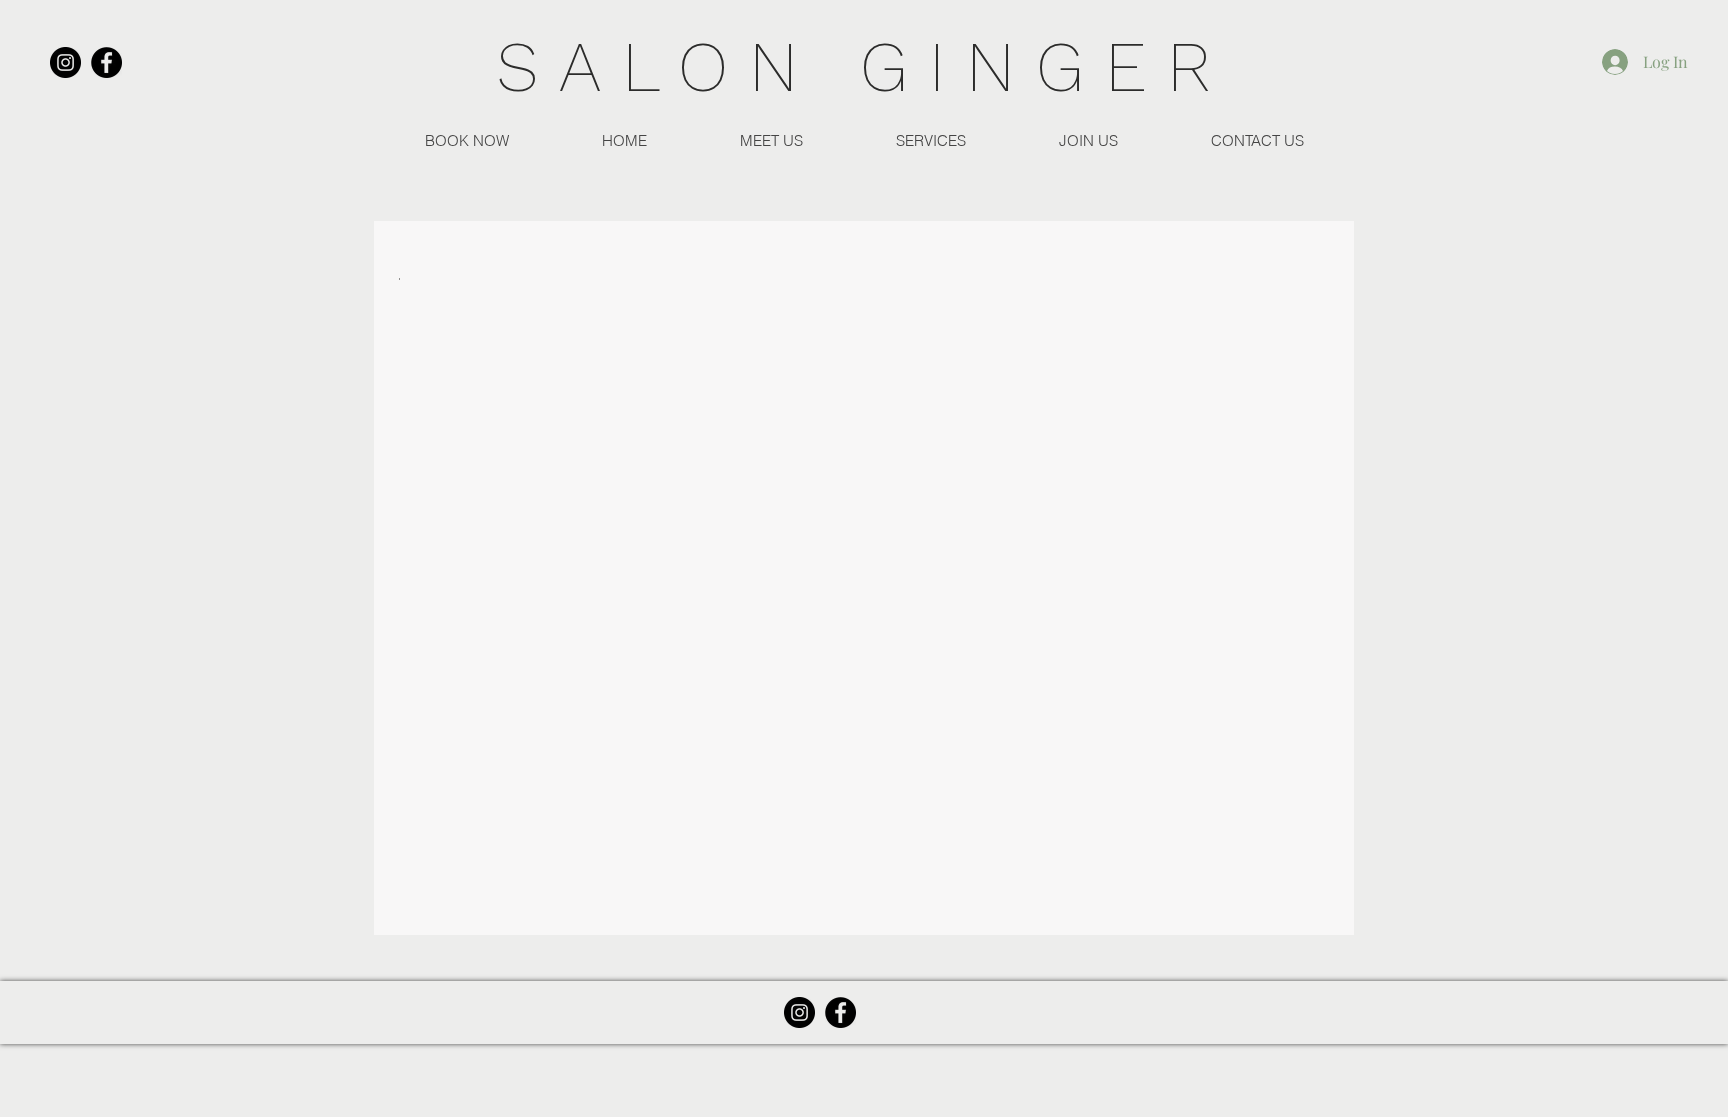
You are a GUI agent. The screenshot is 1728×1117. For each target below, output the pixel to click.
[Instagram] (65, 62)
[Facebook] (106, 62)
